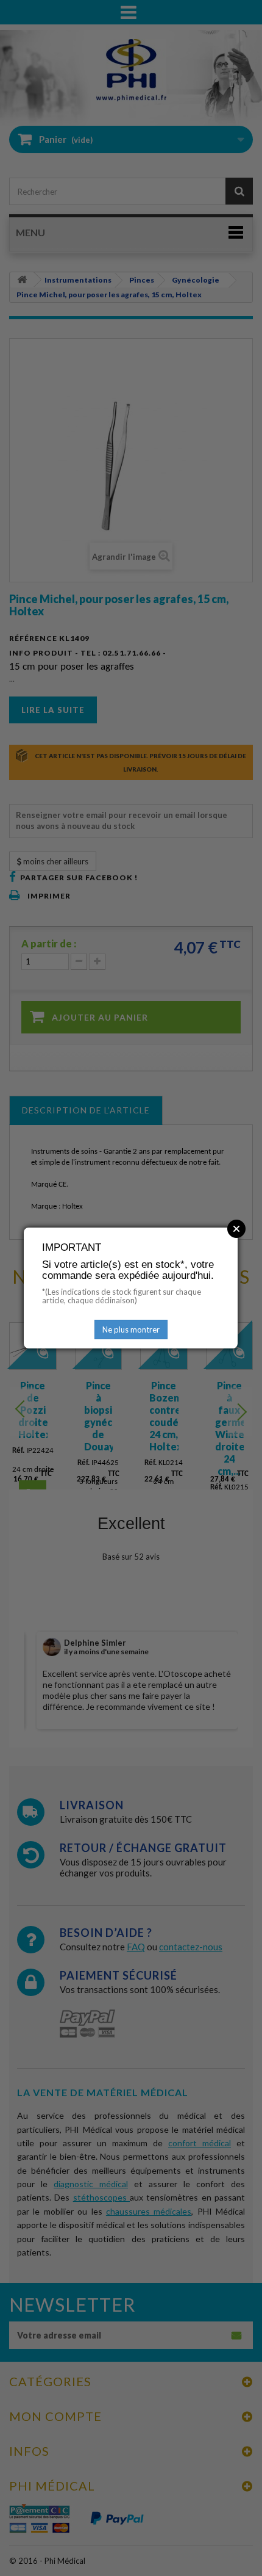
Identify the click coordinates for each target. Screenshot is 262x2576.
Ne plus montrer (131, 1330)
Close (236, 1229)
